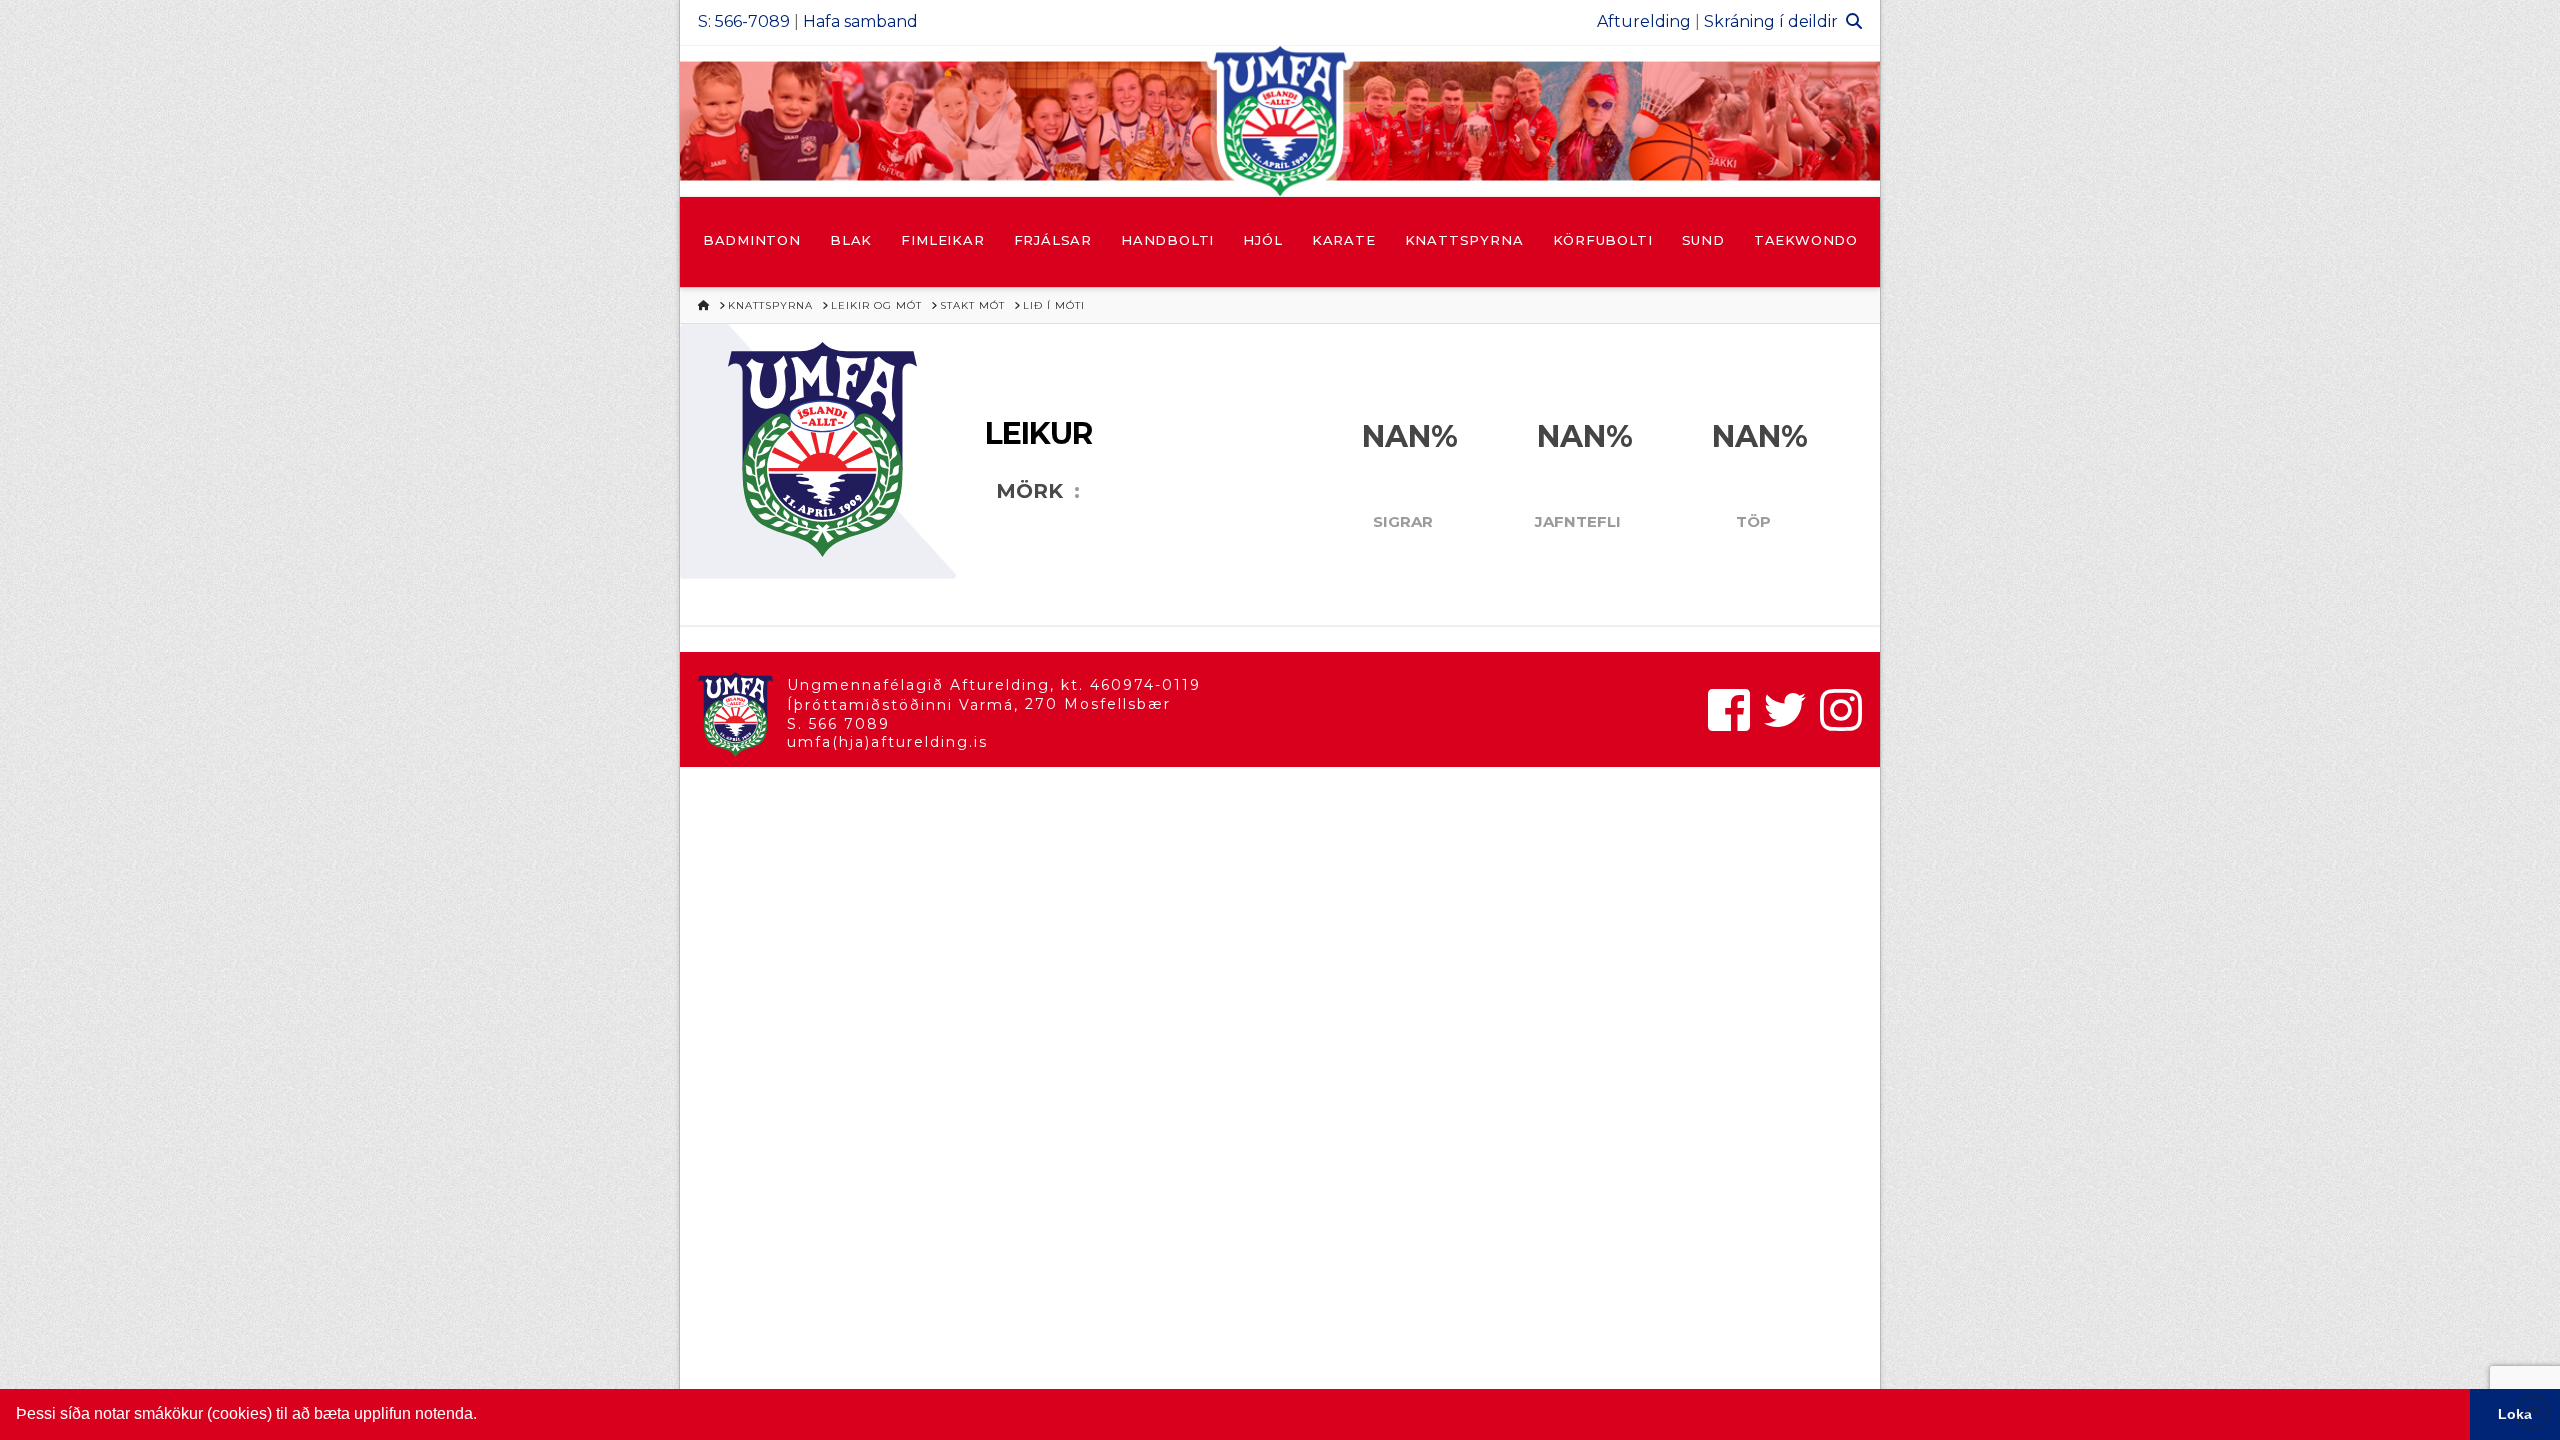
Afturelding (1644, 21)
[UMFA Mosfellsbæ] (1280, 121)
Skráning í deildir (1771, 21)
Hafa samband (860, 21)
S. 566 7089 (838, 724)
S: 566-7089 (744, 21)
